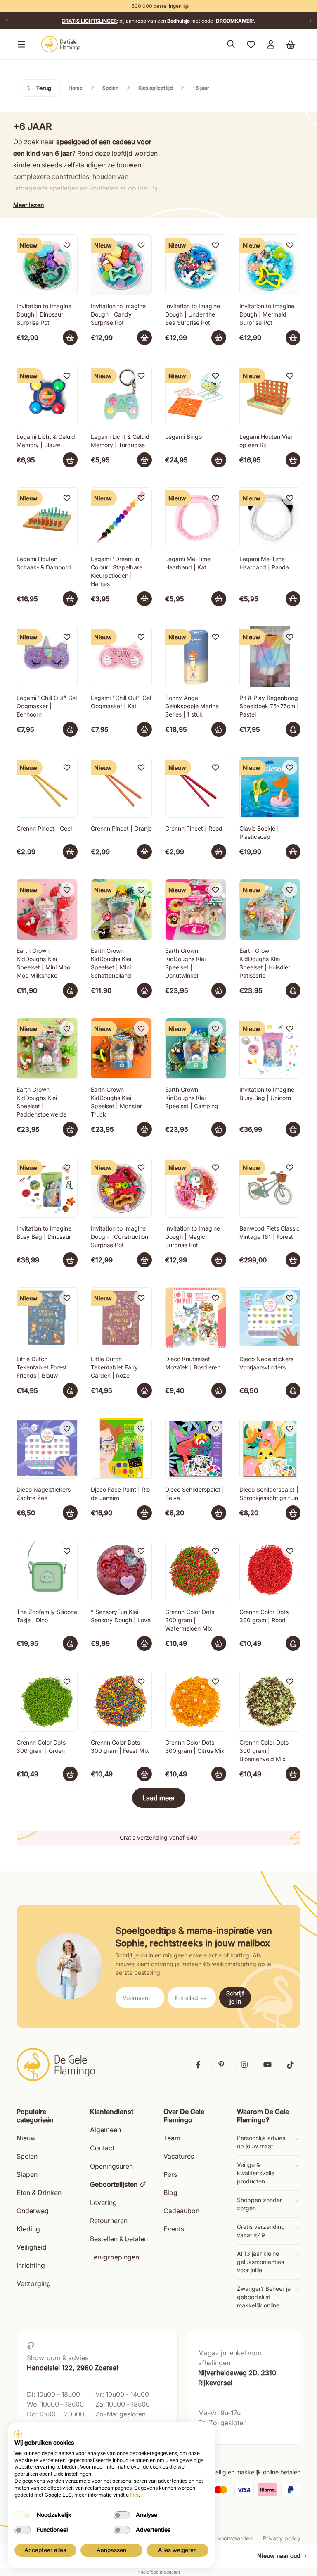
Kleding (28, 2229)
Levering (103, 2202)
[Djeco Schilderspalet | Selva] (196, 1448)
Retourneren (109, 2221)
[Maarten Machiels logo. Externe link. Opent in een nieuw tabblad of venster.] (18, 2434)
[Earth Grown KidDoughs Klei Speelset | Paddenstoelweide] (47, 1048)
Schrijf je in (235, 1997)
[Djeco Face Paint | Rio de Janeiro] (121, 1448)
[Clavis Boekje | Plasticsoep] (270, 787)
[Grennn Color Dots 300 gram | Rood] (270, 1571)
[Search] (231, 44)
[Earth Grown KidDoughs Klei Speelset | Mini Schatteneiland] (121, 909)
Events (174, 2229)
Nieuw (26, 2138)
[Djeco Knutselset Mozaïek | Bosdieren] (196, 1318)
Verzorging (34, 2283)
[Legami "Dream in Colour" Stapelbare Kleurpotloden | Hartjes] (121, 518)
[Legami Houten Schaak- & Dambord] (47, 518)
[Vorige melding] (7, 21)
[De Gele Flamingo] (61, 44)
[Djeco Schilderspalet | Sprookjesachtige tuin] (270, 1448)
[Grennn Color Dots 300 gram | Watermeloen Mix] (196, 1571)
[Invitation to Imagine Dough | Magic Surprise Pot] (196, 1187)
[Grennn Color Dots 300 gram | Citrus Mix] (196, 1701)
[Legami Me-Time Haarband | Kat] (196, 518)
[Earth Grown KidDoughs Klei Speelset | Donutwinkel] (196, 909)
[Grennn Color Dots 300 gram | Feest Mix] (121, 1701)
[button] (20, 44)
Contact (102, 2148)
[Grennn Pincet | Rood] (196, 787)
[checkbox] (23, 2515)
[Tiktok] (291, 2064)
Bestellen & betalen (119, 2239)
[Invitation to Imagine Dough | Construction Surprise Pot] (121, 1187)
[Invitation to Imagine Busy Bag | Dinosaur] (47, 1187)
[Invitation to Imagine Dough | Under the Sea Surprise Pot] (196, 265)
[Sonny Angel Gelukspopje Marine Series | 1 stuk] (196, 657)
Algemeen (105, 2130)
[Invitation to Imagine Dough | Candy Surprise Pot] (121, 265)
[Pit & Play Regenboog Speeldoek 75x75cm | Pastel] (270, 657)
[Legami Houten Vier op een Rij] (270, 395)
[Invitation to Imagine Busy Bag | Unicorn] (270, 1048)
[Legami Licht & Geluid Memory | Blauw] (47, 395)
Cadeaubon (181, 2211)
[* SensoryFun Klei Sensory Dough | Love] (121, 1571)
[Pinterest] (221, 2064)
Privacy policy (282, 2538)
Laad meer (159, 1798)
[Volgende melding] (310, 21)
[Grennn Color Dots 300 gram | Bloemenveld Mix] (270, 1701)
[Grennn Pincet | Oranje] (121, 787)
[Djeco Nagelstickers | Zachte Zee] (47, 1448)
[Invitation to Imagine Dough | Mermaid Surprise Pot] (270, 265)
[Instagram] (244, 2064)
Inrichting (31, 2265)
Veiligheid (32, 2247)
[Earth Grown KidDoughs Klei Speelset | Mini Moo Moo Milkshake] (47, 909)
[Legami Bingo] (196, 395)
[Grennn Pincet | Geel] (47, 787)
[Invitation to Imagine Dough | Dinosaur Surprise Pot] (47, 265)
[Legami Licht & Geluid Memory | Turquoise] (121, 395)
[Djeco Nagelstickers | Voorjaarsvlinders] (270, 1318)
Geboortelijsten (114, 2184)
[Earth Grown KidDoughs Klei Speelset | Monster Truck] (121, 1048)
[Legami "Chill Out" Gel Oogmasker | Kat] (121, 657)
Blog (170, 2193)
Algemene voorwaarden (220, 2538)
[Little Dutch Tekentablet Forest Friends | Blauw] (47, 1318)
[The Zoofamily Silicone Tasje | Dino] (47, 1571)
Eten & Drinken (39, 2193)
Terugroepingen (115, 2257)
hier (134, 2495)
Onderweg (33, 2211)
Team (172, 2138)
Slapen (27, 2174)
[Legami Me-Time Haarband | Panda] (270, 518)
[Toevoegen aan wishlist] (67, 245)
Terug (44, 88)
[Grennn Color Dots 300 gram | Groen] (47, 1701)
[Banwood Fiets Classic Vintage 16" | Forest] (270, 1187)
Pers (170, 2174)
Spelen (27, 2156)
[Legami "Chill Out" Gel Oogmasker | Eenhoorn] (47, 657)
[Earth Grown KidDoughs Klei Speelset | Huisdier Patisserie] (270, 909)
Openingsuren (111, 2166)
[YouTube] (267, 2064)
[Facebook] (198, 2064)
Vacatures (179, 2156)
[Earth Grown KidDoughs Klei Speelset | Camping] (196, 1048)
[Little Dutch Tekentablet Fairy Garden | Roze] (121, 1318)
